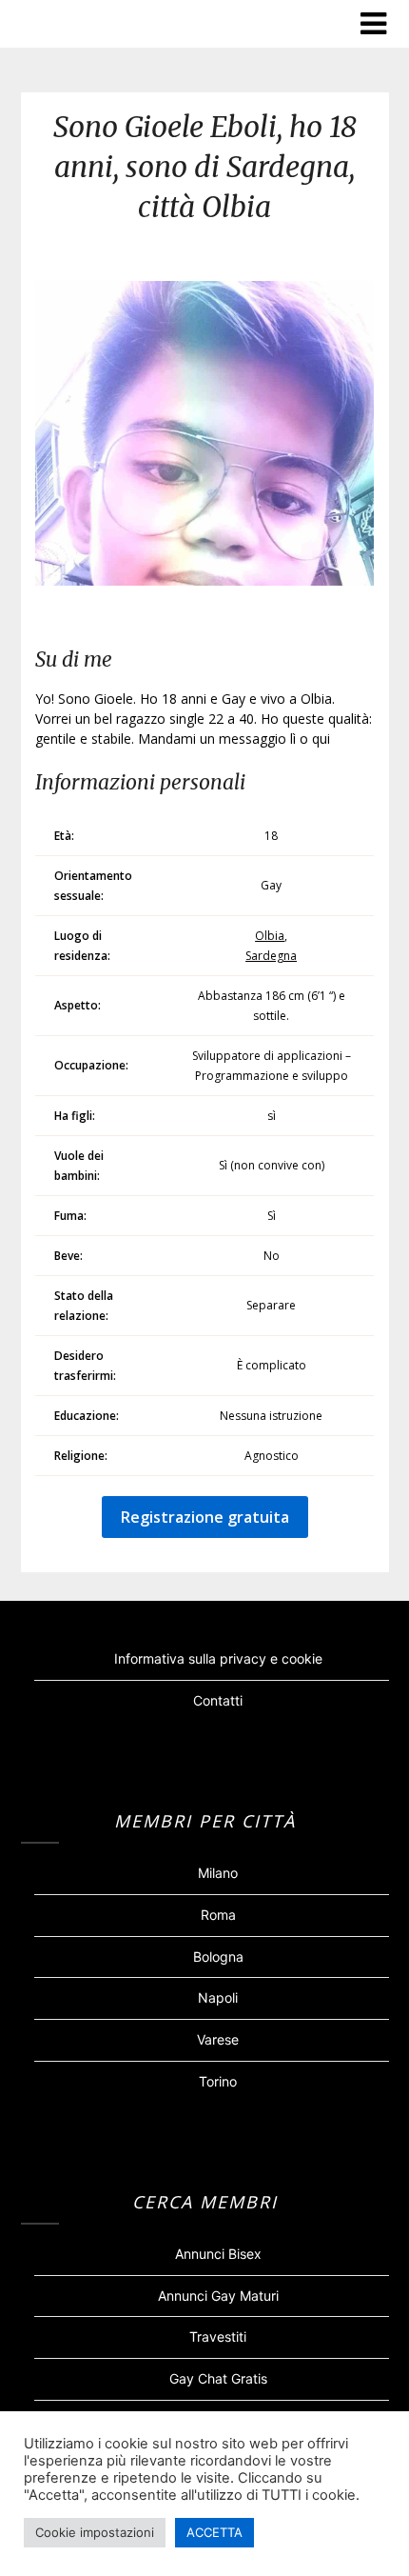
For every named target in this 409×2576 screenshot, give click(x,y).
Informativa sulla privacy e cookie (218, 1658)
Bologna (218, 1957)
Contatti (218, 1700)
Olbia (270, 936)
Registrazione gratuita (205, 1517)
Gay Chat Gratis (218, 2378)
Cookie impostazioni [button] (95, 2532)
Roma (218, 1915)
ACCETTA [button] (214, 2532)
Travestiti (218, 2336)
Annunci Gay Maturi (218, 2296)
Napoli (218, 1997)
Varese (218, 2039)
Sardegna (271, 956)
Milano (218, 1873)
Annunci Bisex (218, 2254)
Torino (218, 2081)
